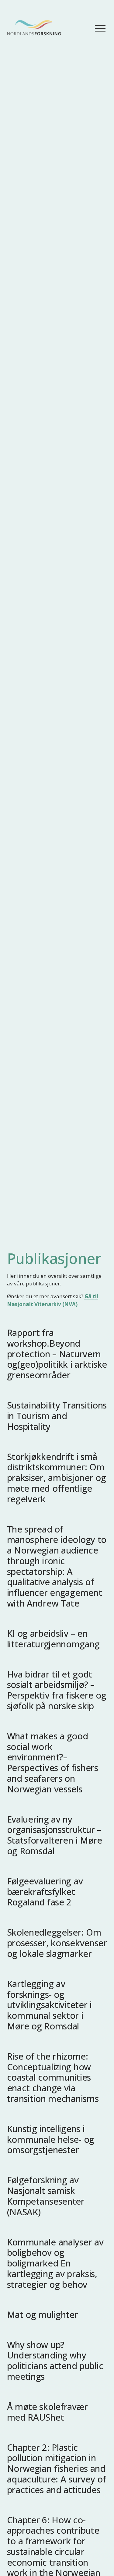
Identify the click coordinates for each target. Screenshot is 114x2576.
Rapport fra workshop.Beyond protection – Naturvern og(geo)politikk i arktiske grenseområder (57, 1354)
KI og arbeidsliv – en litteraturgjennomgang (53, 1639)
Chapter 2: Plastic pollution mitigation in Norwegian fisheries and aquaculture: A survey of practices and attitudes (57, 2468)
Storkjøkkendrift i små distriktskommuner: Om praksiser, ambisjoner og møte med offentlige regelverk (57, 1478)
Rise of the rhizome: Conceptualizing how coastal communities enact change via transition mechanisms (53, 2077)
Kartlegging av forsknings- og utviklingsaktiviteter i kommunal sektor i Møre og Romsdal (49, 2005)
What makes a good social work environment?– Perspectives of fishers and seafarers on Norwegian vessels (53, 1762)
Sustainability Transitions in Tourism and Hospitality (57, 1416)
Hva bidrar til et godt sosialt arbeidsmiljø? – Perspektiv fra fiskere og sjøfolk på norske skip (57, 1690)
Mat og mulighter (43, 2314)
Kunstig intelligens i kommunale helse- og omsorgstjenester (51, 2139)
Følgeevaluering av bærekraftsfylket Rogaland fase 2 (45, 1892)
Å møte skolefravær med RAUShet (47, 2412)
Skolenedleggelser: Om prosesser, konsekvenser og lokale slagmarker (57, 1943)
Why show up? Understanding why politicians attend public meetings (55, 2360)
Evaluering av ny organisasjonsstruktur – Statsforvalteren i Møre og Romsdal (55, 1835)
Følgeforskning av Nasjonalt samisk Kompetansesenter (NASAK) (46, 2196)
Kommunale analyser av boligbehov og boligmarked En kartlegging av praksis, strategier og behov (55, 2263)
